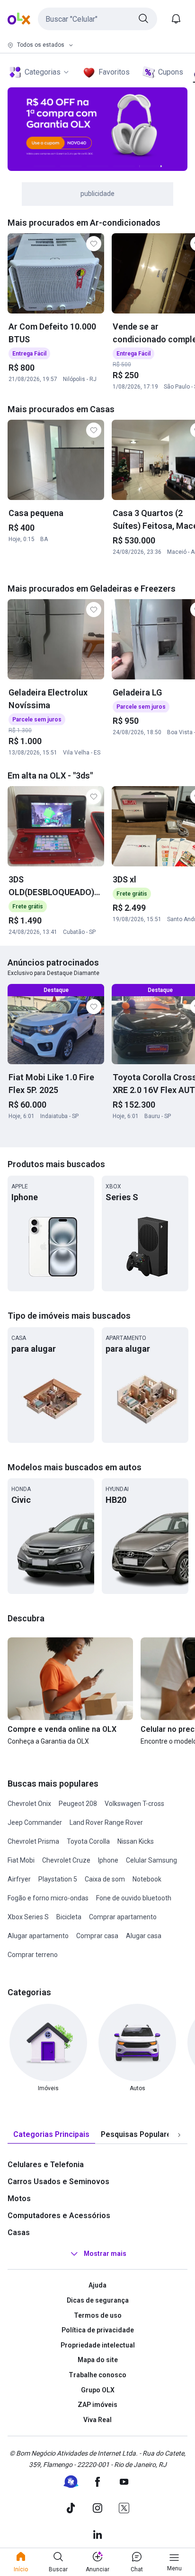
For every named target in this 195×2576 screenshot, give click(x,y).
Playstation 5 (58, 1879)
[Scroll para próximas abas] (179, 2135)
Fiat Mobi (21, 1860)
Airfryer (19, 1879)
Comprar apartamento (123, 1917)
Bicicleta (69, 1917)
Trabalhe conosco (97, 2375)
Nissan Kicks (136, 1841)
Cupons (171, 72)
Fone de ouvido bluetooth (134, 1898)
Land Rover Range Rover (106, 1822)
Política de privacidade (98, 2330)
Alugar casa (144, 1936)
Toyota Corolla (88, 1841)
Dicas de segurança (98, 2300)
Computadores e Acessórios (59, 2216)
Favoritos (114, 72)
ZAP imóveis (97, 2405)
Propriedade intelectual (98, 2345)
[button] (97, 19)
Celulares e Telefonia (46, 2165)
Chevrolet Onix (29, 1804)
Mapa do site (98, 2360)
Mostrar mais (105, 2254)
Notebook (147, 1879)
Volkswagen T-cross (134, 1804)
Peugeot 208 (78, 1804)
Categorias (43, 72)
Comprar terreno (33, 1955)
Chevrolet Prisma (33, 1841)
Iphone (108, 1860)
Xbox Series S (28, 1917)
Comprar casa (97, 1936)
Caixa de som (105, 1879)
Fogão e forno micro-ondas (48, 1898)
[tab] (51, 2135)
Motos (19, 2199)
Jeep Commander (35, 1822)
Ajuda (97, 2285)
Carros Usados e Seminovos (58, 2182)
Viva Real (97, 2420)
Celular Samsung (151, 1860)
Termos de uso (98, 2315)
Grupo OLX (98, 2390)
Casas (19, 2233)
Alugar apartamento (38, 1936)
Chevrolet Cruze (66, 1860)
